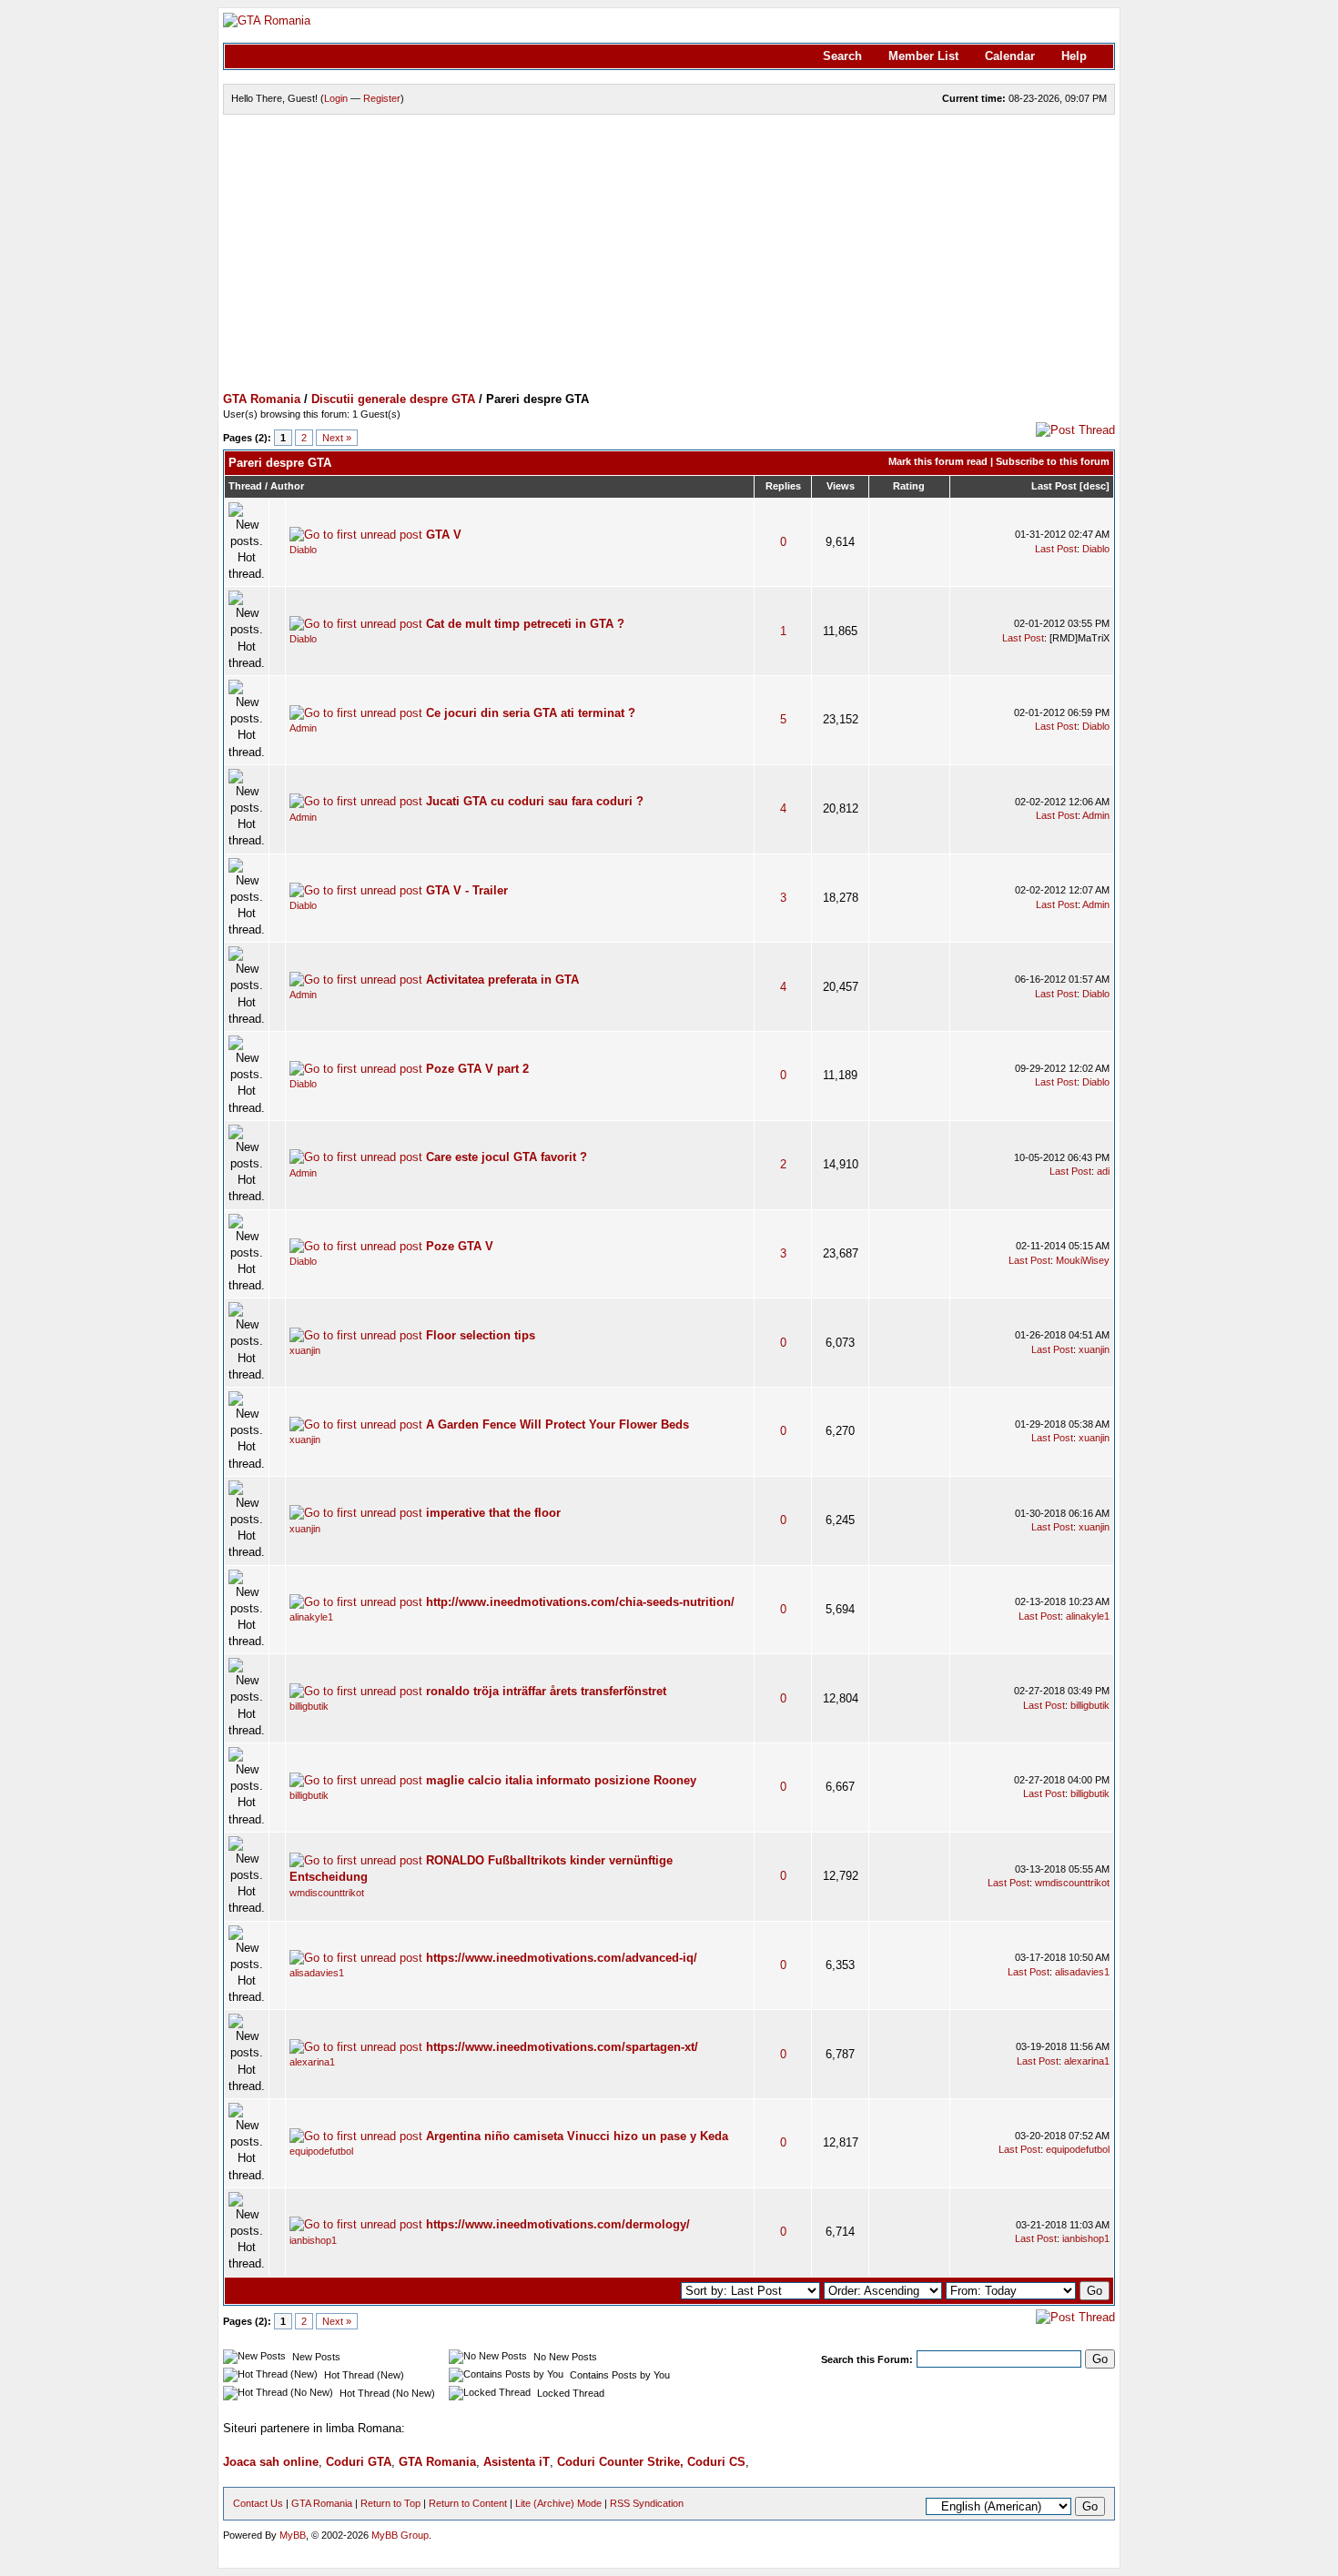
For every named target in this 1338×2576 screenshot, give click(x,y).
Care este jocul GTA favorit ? (507, 1157)
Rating (909, 486)
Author (287, 486)
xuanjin (305, 1350)
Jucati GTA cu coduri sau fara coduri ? (535, 801)
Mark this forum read (938, 461)
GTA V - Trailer (467, 890)
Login (336, 98)
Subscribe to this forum (1053, 461)
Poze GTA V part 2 (477, 1069)
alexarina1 (312, 2062)
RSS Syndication (647, 2503)
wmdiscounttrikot (327, 1893)
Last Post (1054, 486)
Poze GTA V (460, 1246)
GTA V (444, 535)
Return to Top (390, 2503)
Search (842, 56)
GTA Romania (262, 399)
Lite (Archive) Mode (558, 2503)
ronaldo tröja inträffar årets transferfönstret (546, 1691)
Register (382, 98)
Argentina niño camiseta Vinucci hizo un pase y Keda (577, 2136)
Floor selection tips (481, 1335)
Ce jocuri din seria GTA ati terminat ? (531, 713)
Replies (783, 486)
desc (1095, 486)
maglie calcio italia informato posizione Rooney (561, 1780)
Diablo (303, 550)
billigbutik (309, 1706)
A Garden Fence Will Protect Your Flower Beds (557, 1424)
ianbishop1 (313, 2240)
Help (1074, 56)
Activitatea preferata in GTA (502, 980)
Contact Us (258, 2503)
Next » (337, 438)
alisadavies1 (317, 1973)
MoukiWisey (1083, 1260)
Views (841, 486)
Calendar (1010, 56)
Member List (923, 56)
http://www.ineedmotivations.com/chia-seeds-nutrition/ (580, 1602)
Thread (245, 486)
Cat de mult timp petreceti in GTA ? (525, 624)
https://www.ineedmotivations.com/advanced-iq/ (562, 1958)
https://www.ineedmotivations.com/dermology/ (558, 2224)
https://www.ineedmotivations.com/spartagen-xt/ (562, 2047)
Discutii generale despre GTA (393, 399)
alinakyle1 (311, 1617)
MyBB (293, 2535)
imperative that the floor (493, 1513)
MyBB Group (400, 2535)
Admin (303, 728)
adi (1103, 1171)
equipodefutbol (321, 2151)
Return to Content (468, 2503)
